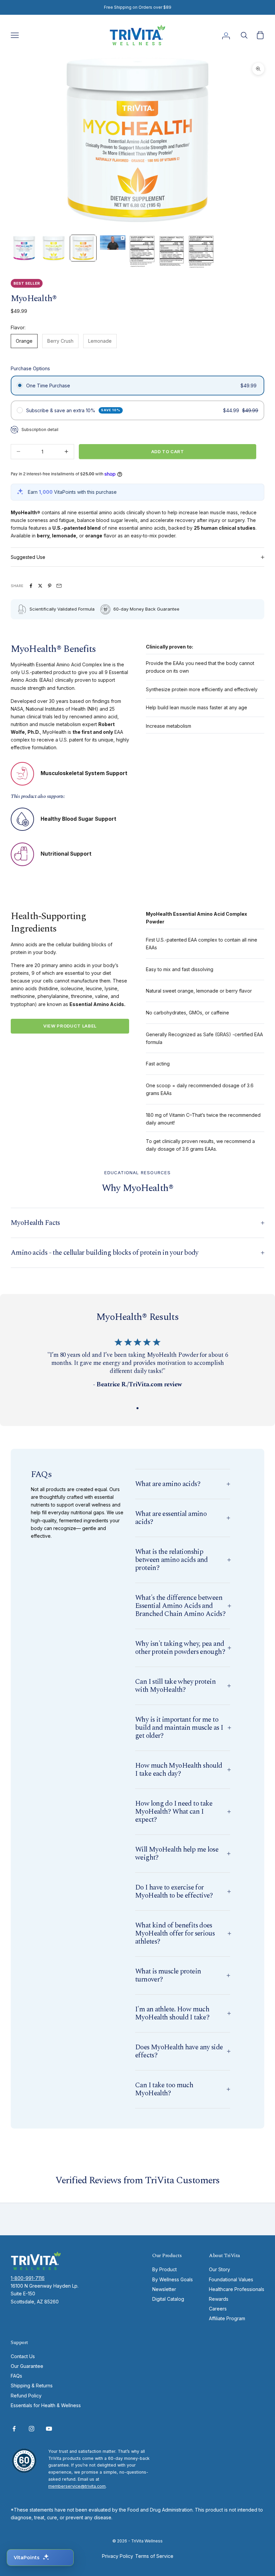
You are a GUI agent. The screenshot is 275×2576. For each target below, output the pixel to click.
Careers (218, 2309)
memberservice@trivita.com (77, 2486)
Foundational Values (231, 2279)
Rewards (219, 2299)
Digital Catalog (168, 2299)
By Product (164, 2269)
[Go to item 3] (83, 248)
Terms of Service (154, 2556)
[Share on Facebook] (31, 586)
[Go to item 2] (54, 248)
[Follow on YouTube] (49, 2429)
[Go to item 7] (201, 252)
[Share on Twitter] (40, 586)
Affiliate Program (227, 2318)
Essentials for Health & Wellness (46, 2405)
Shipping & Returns (32, 2386)
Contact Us (23, 2356)
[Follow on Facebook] (14, 2429)
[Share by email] (59, 586)
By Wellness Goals (173, 2279)
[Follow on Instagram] (32, 2429)
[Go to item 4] (113, 243)
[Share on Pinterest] (50, 586)
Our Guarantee (27, 2366)
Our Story (219, 2269)
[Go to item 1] (24, 248)
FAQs (16, 2376)
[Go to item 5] (142, 251)
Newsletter (164, 2289)
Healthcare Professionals (237, 2289)
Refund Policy (26, 2396)
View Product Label (70, 1026)
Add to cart (168, 451)
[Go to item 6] (172, 251)
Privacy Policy (118, 2556)
